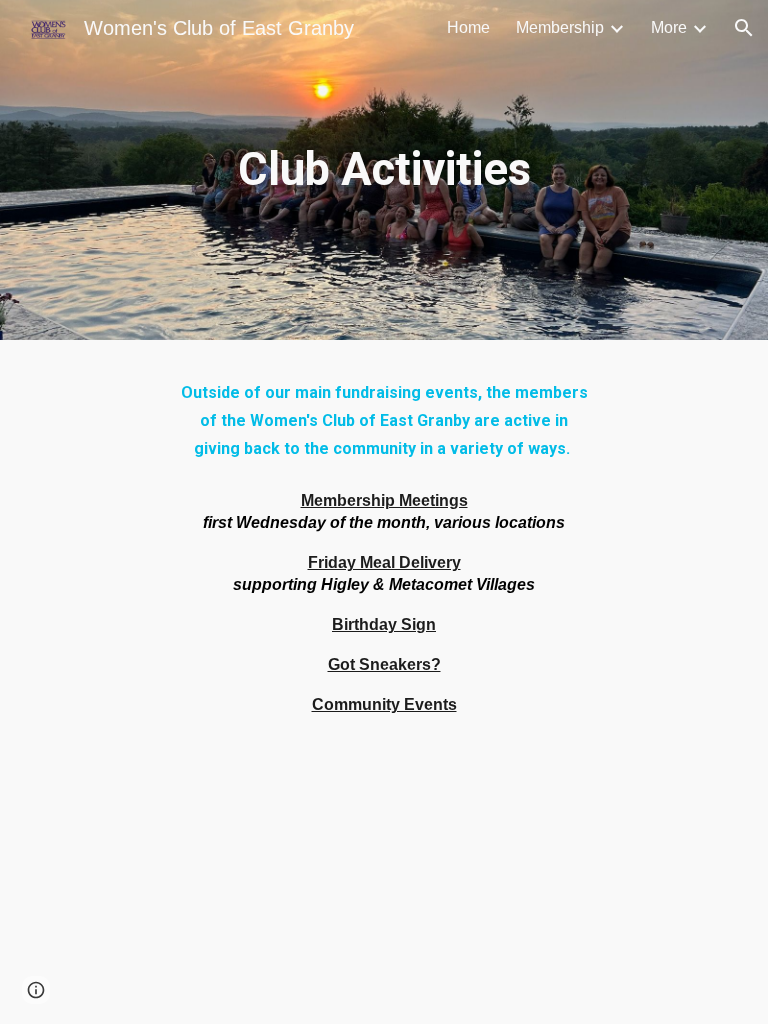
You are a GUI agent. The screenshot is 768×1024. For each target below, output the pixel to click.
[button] (744, 28)
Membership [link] (560, 27)
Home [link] (468, 27)
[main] (383, 170)
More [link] (669, 27)
